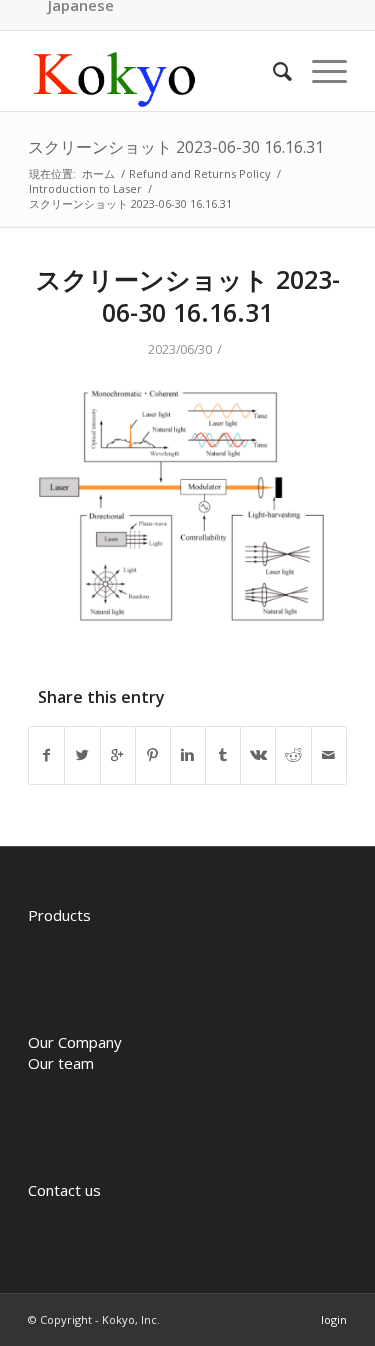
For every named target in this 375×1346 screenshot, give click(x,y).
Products (59, 915)
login (334, 1319)
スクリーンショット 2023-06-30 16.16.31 (176, 147)
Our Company (75, 1042)
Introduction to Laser (85, 188)
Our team (61, 1063)
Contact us (64, 1190)
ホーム (98, 173)
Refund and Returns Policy (200, 173)
